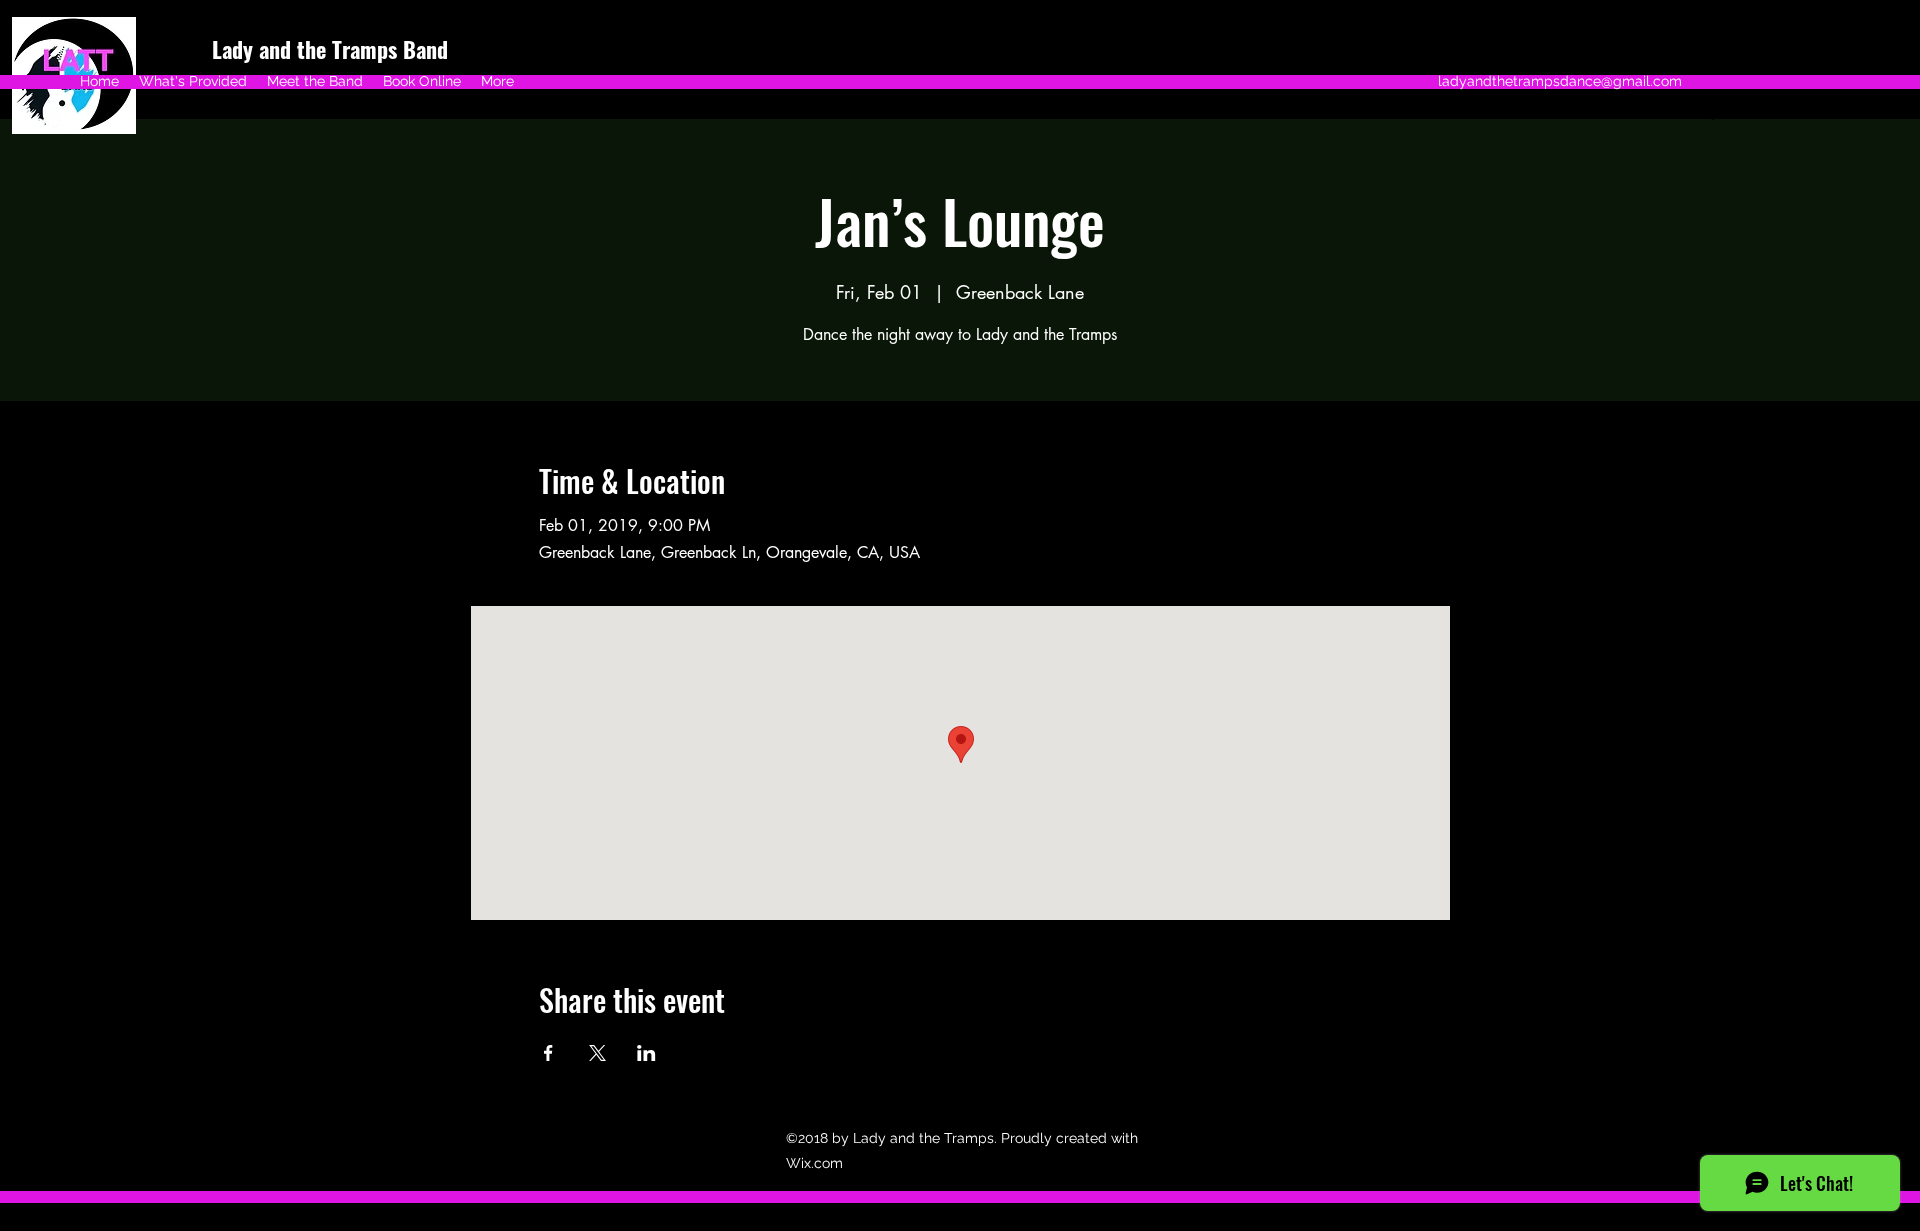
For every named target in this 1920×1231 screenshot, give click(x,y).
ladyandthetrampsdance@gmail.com (1560, 81)
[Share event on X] (597, 1053)
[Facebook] (1713, 112)
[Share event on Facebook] (548, 1053)
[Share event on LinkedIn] (646, 1053)
